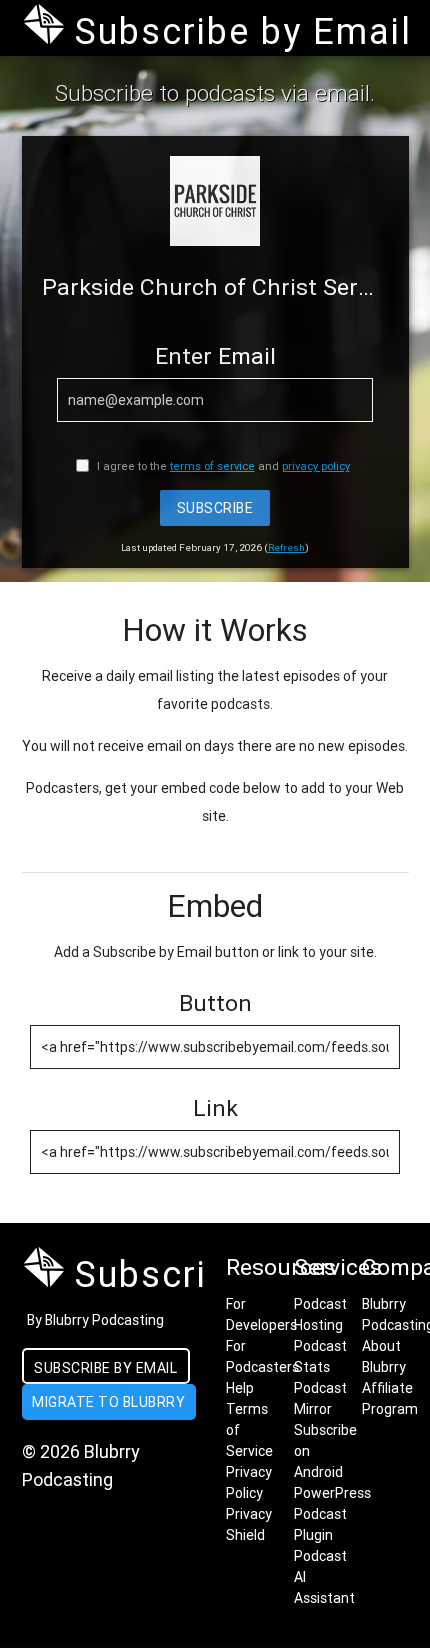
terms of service (212, 466)
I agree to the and (222, 466)
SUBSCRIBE (215, 508)
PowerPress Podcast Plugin (332, 1514)
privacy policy (316, 466)
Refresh (286, 547)
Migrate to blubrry (108, 1402)
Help (240, 1388)
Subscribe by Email (105, 1368)
